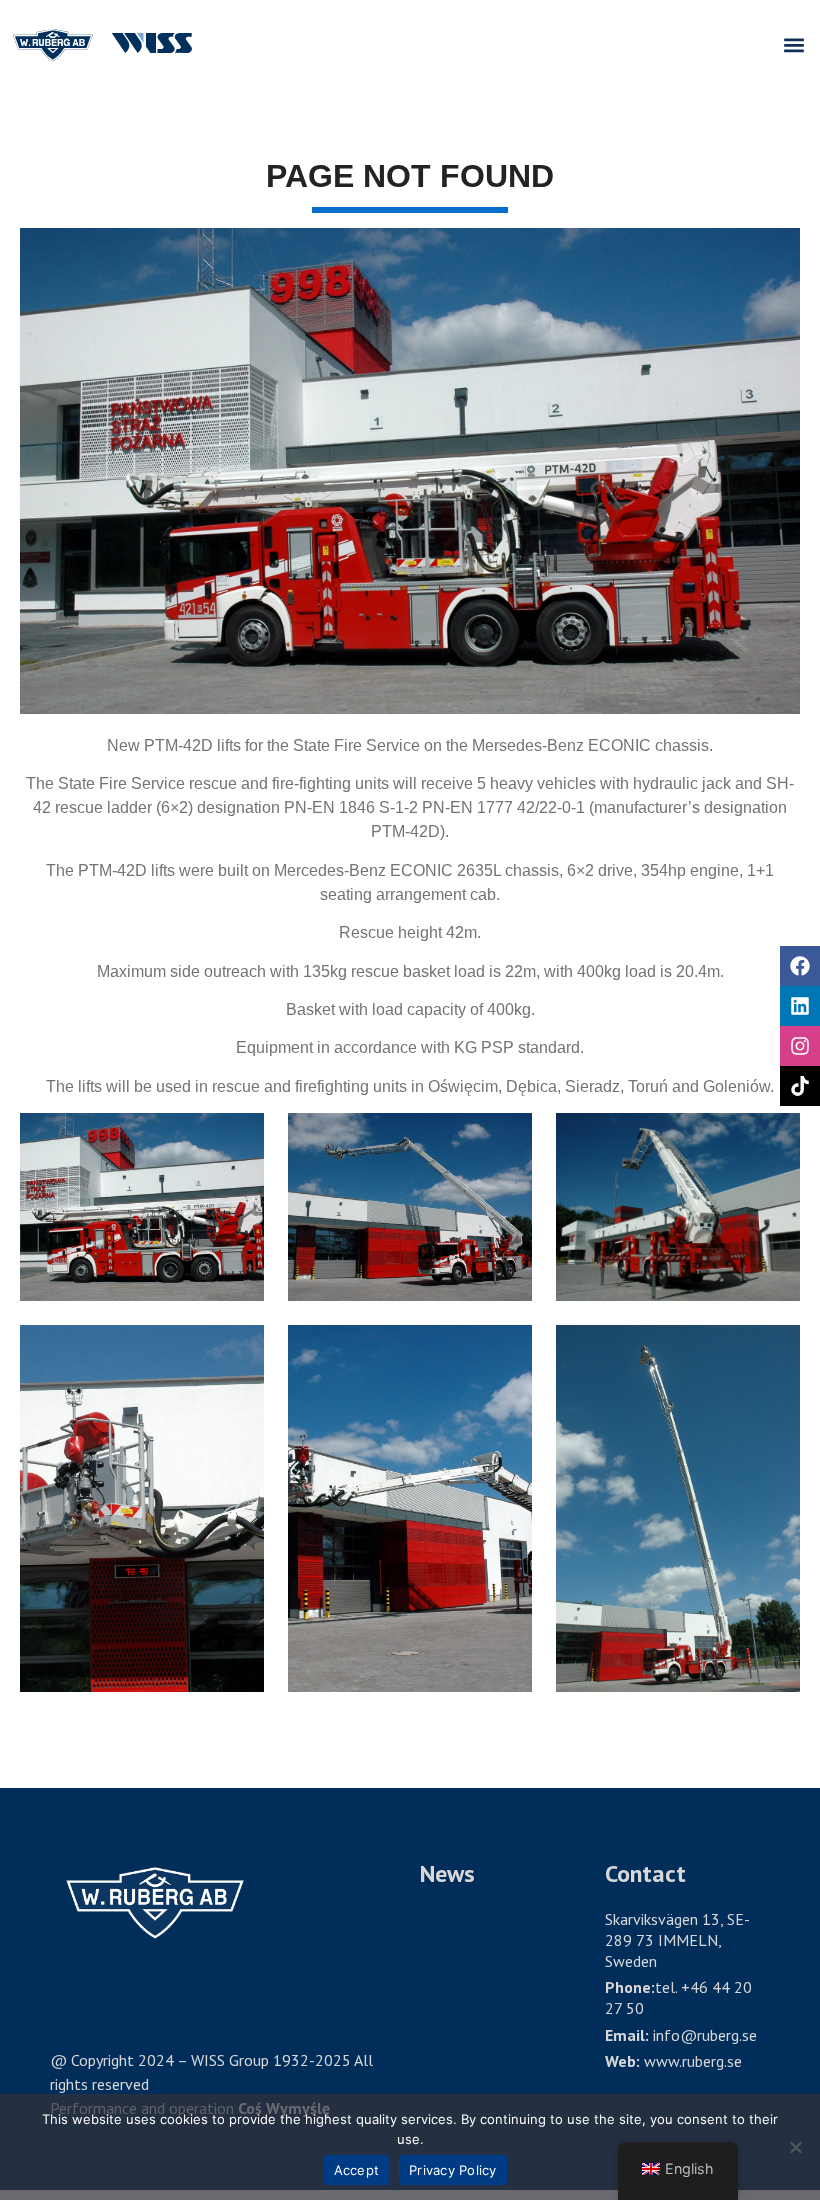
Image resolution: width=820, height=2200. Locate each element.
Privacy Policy (453, 2170)
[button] (793, 45)
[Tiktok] (800, 1086)
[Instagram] (800, 1046)
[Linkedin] (800, 1006)
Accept (357, 2170)
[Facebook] (800, 966)
